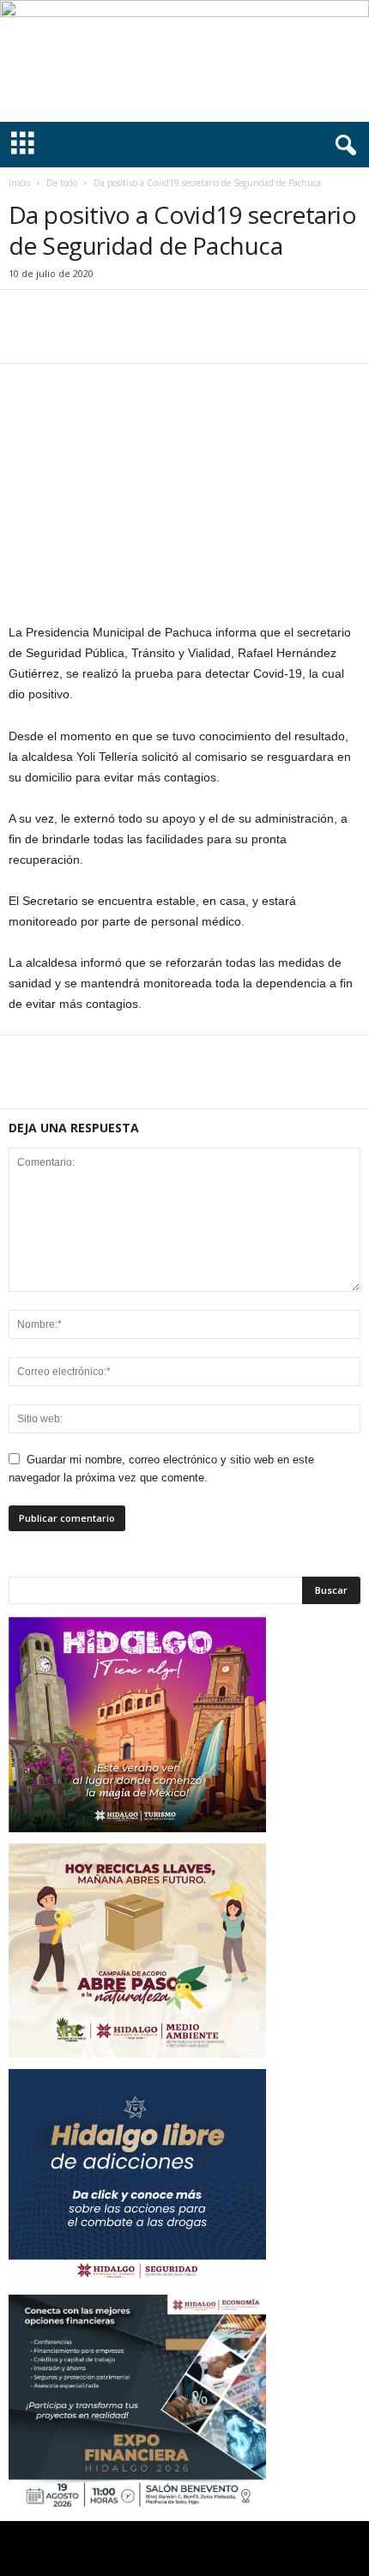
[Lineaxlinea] (184, 61)
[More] (184, 337)
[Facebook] (26, 337)
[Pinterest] (105, 337)
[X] (65, 337)
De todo (62, 183)
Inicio (19, 183)
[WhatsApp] (144, 337)
